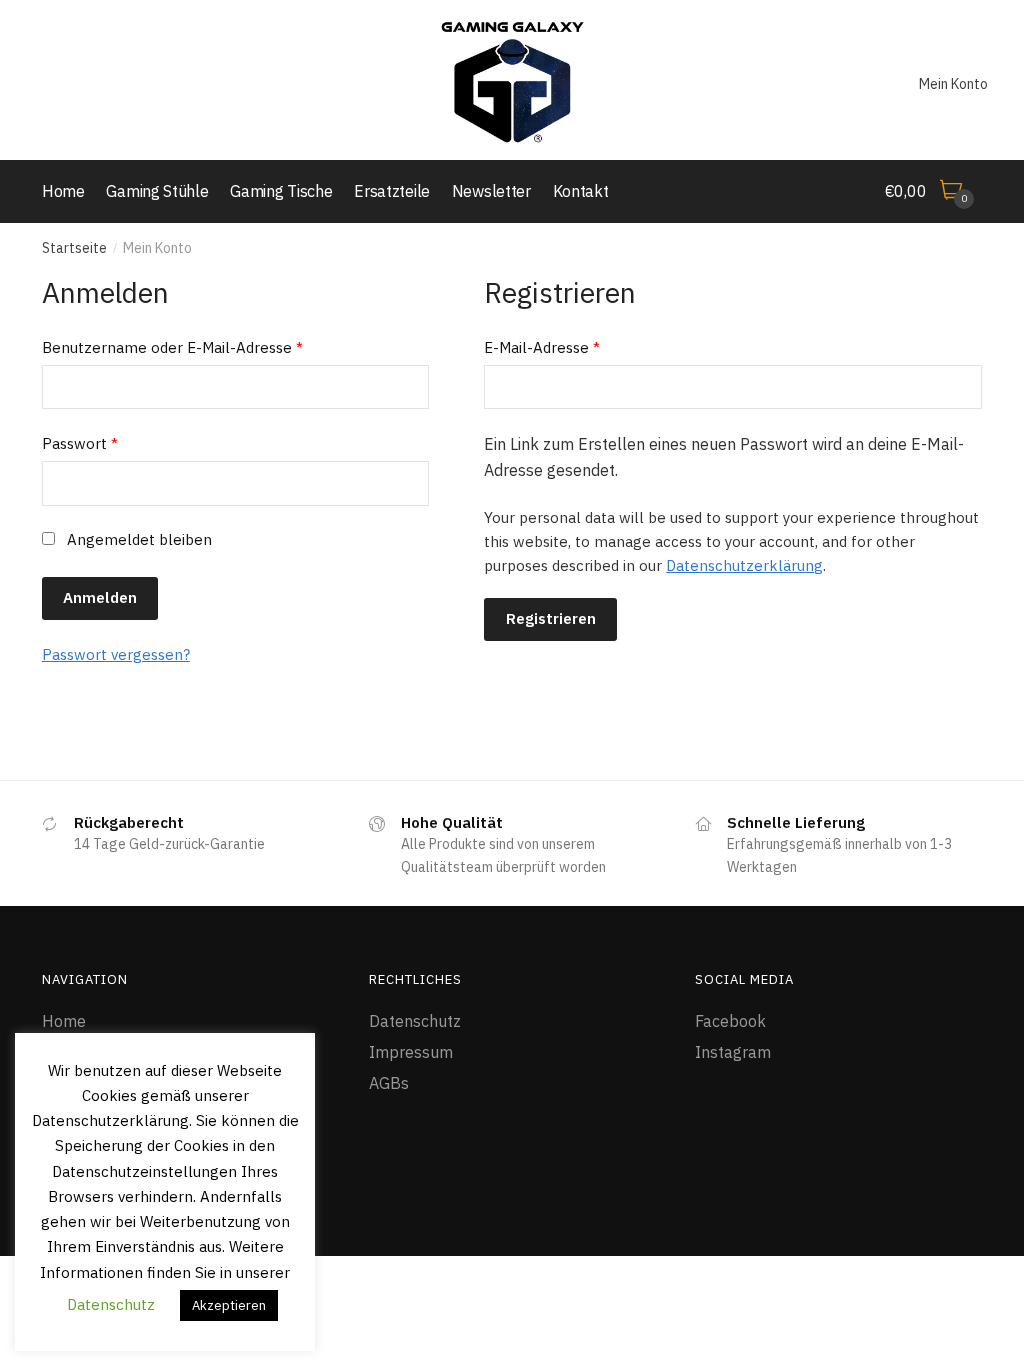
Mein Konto (953, 84)
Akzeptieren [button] (229, 1305)
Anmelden (100, 597)
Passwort (80, 443)
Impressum (411, 1052)
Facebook (730, 1021)
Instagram (733, 1052)
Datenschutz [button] (111, 1304)
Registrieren (551, 618)
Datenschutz (415, 1021)
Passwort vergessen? (116, 654)
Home (64, 1021)
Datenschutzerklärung (744, 565)
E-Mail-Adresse (542, 347)
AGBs (389, 1083)
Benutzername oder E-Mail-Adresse (172, 347)
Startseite (74, 248)
